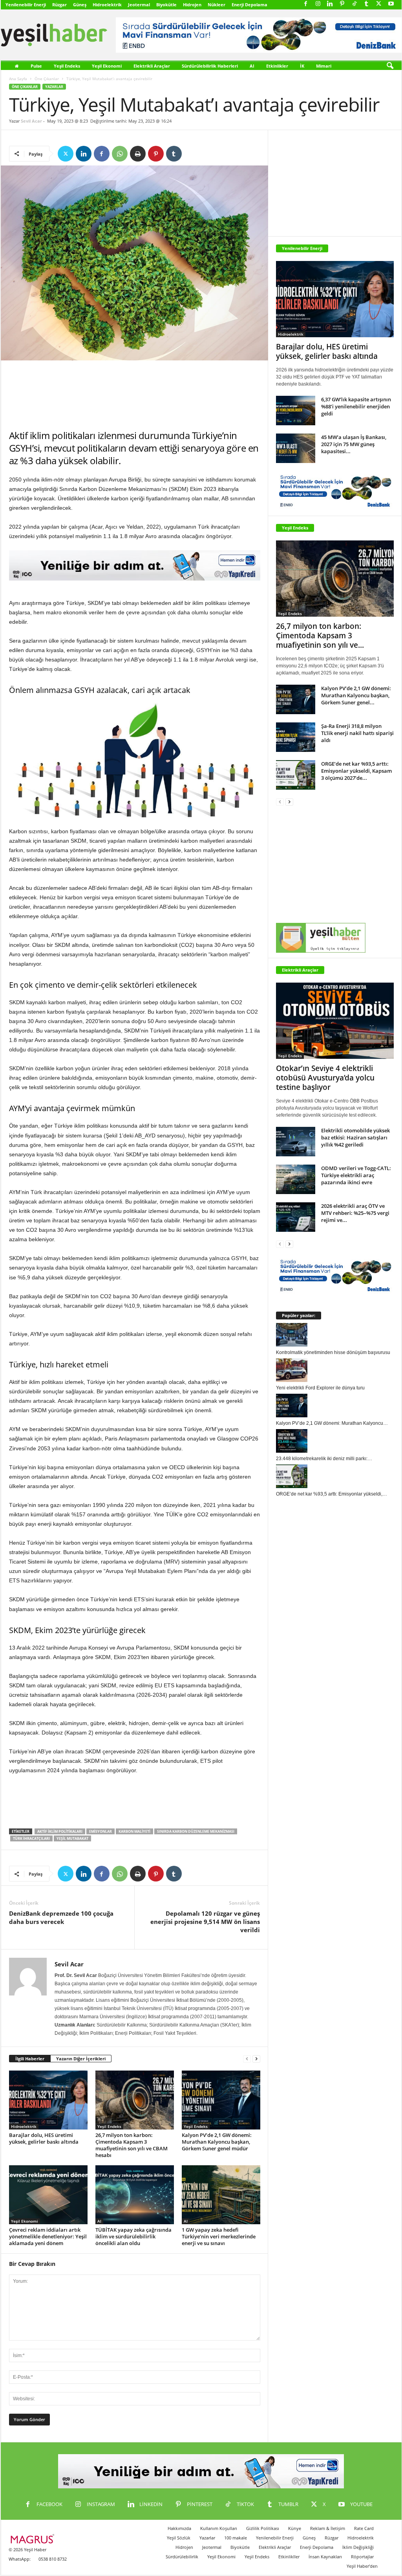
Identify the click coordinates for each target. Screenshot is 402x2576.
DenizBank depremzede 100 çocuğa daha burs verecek (61, 1917)
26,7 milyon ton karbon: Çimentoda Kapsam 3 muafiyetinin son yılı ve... (320, 636)
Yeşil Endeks (67, 66)
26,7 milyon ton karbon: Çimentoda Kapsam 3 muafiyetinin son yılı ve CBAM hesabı (132, 2145)
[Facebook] (306, 4)
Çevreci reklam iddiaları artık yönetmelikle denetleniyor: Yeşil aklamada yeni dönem (48, 2236)
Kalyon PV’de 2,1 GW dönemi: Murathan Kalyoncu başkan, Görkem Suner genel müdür (217, 2142)
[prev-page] (247, 2059)
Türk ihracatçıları (31, 1838)
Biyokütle (166, 5)
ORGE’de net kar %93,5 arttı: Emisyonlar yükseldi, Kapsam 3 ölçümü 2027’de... (356, 771)
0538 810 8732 (53, 2559)
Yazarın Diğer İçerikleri (81, 2059)
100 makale (236, 2538)
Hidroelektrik (107, 5)
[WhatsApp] (120, 154)
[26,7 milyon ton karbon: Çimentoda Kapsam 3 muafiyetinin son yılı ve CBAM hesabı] (135, 2100)
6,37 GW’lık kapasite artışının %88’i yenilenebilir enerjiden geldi (356, 406)
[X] (379, 4)
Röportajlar (362, 2557)
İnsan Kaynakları (325, 2557)
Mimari (324, 66)
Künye (295, 2528)
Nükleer (217, 5)
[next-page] (256, 2059)
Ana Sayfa (18, 79)
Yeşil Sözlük (179, 2538)
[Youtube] (391, 4)
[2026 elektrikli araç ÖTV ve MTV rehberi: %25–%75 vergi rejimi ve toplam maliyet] (296, 1217)
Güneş (80, 5)
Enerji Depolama (249, 5)
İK (302, 66)
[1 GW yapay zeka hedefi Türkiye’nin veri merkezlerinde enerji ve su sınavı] (221, 2195)
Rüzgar (59, 5)
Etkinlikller (289, 2557)
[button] (390, 66)
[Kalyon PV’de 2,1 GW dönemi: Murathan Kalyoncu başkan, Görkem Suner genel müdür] (221, 2100)
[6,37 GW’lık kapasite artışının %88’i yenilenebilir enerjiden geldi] (296, 411)
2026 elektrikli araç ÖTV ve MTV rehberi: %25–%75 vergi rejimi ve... (355, 1213)
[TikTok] (354, 4)
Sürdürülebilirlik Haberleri (210, 66)
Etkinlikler (277, 66)
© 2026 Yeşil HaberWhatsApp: (27, 2554)
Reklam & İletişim (328, 2528)
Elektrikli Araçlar (152, 66)
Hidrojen (192, 5)
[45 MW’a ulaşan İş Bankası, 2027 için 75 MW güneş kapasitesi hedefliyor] (296, 448)
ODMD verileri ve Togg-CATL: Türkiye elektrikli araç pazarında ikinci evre (356, 1175)
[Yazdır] (138, 154)
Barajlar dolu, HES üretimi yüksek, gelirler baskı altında (44, 2138)
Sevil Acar (31, 121)
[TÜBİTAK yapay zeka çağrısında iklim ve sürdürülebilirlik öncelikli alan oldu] (135, 2195)
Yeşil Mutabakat (72, 1838)
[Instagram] (318, 4)
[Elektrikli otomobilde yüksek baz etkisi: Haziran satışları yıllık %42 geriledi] (296, 1142)
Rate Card (364, 2528)
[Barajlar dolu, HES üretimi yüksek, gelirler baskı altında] (48, 2100)
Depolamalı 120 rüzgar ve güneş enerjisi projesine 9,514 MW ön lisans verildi (205, 1922)
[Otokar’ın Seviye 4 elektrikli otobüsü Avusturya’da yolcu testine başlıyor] (335, 1021)
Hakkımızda (179, 2528)
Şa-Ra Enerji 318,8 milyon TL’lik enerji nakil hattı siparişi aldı (357, 733)
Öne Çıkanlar (47, 79)
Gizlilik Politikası (263, 2528)
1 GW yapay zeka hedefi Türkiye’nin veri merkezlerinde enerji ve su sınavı (219, 2236)
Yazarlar (54, 87)
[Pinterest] (342, 4)
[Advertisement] (135, 395)
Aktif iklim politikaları (60, 1831)
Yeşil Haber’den (362, 2566)
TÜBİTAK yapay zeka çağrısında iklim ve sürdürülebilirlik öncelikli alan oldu (133, 2236)
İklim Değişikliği (358, 2547)
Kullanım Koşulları (219, 2528)
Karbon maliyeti (134, 1831)
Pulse (36, 66)
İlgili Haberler (30, 2059)
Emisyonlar (100, 1831)
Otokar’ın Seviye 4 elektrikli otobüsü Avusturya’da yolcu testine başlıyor (325, 1078)
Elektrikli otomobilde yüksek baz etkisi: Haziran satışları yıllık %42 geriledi (355, 1137)
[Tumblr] (367, 4)
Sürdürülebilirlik (182, 2557)
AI (252, 66)
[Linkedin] (330, 4)
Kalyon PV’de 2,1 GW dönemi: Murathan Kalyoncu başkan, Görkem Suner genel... (356, 695)
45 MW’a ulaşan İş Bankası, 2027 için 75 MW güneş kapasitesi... (354, 444)
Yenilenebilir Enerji (26, 5)
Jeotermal (139, 5)
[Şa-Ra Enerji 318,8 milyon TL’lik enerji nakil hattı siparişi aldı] (296, 737)
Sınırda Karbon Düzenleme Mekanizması (196, 1831)
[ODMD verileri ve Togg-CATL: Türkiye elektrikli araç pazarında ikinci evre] (296, 1179)
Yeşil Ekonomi (107, 66)
